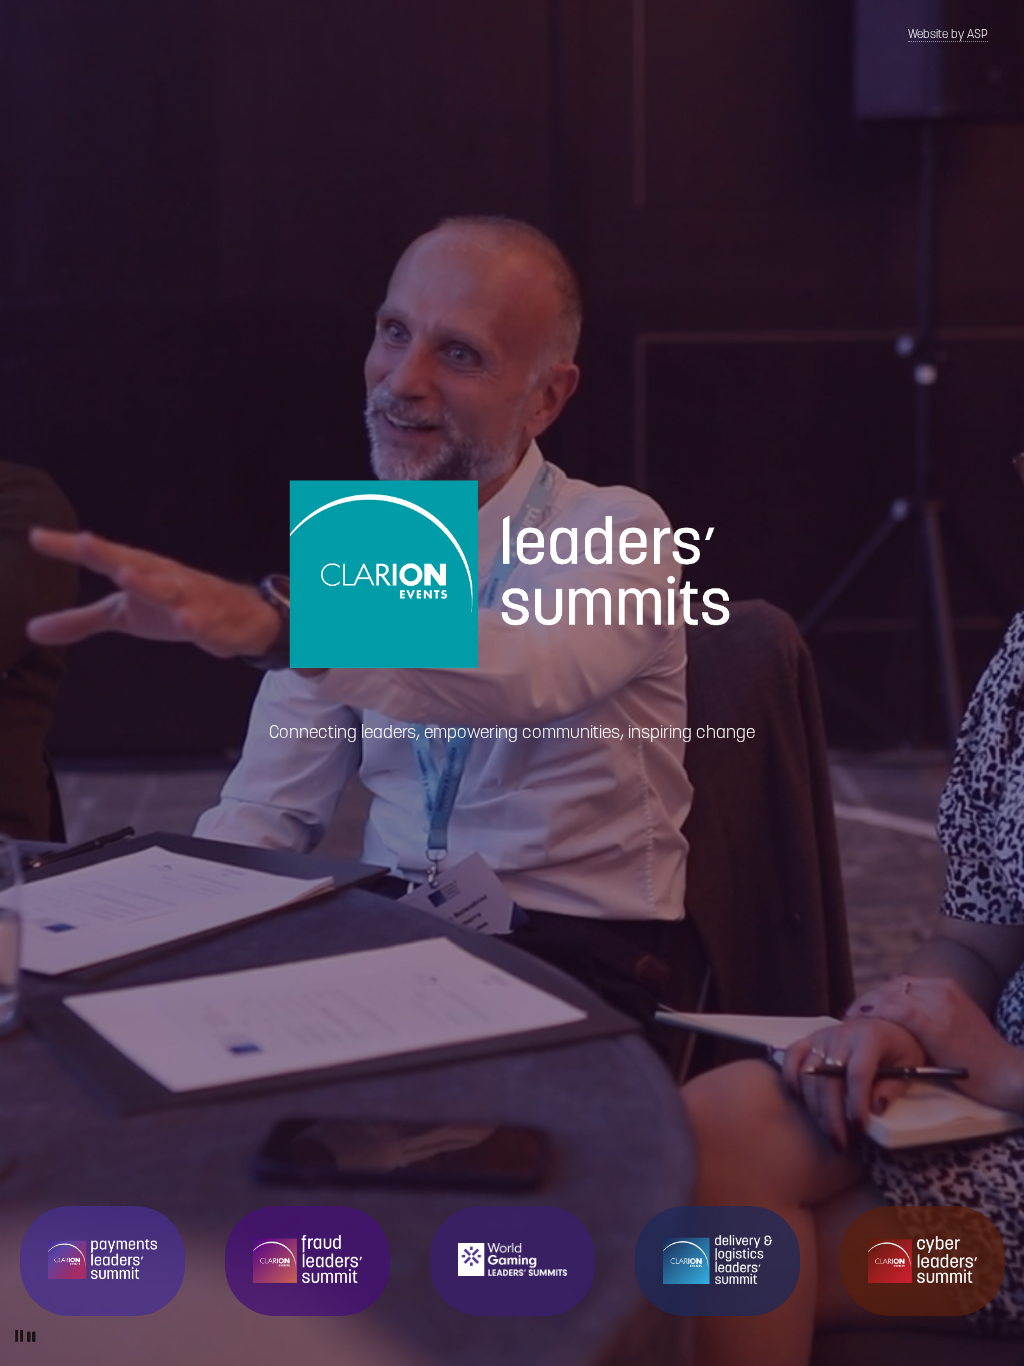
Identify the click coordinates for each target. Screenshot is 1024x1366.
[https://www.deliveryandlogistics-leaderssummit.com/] (717, 1259)
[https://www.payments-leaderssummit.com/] (102, 1259)
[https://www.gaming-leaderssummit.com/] (512, 1259)
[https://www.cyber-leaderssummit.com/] (922, 1260)
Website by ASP (948, 35)
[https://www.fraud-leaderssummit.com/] (307, 1259)
